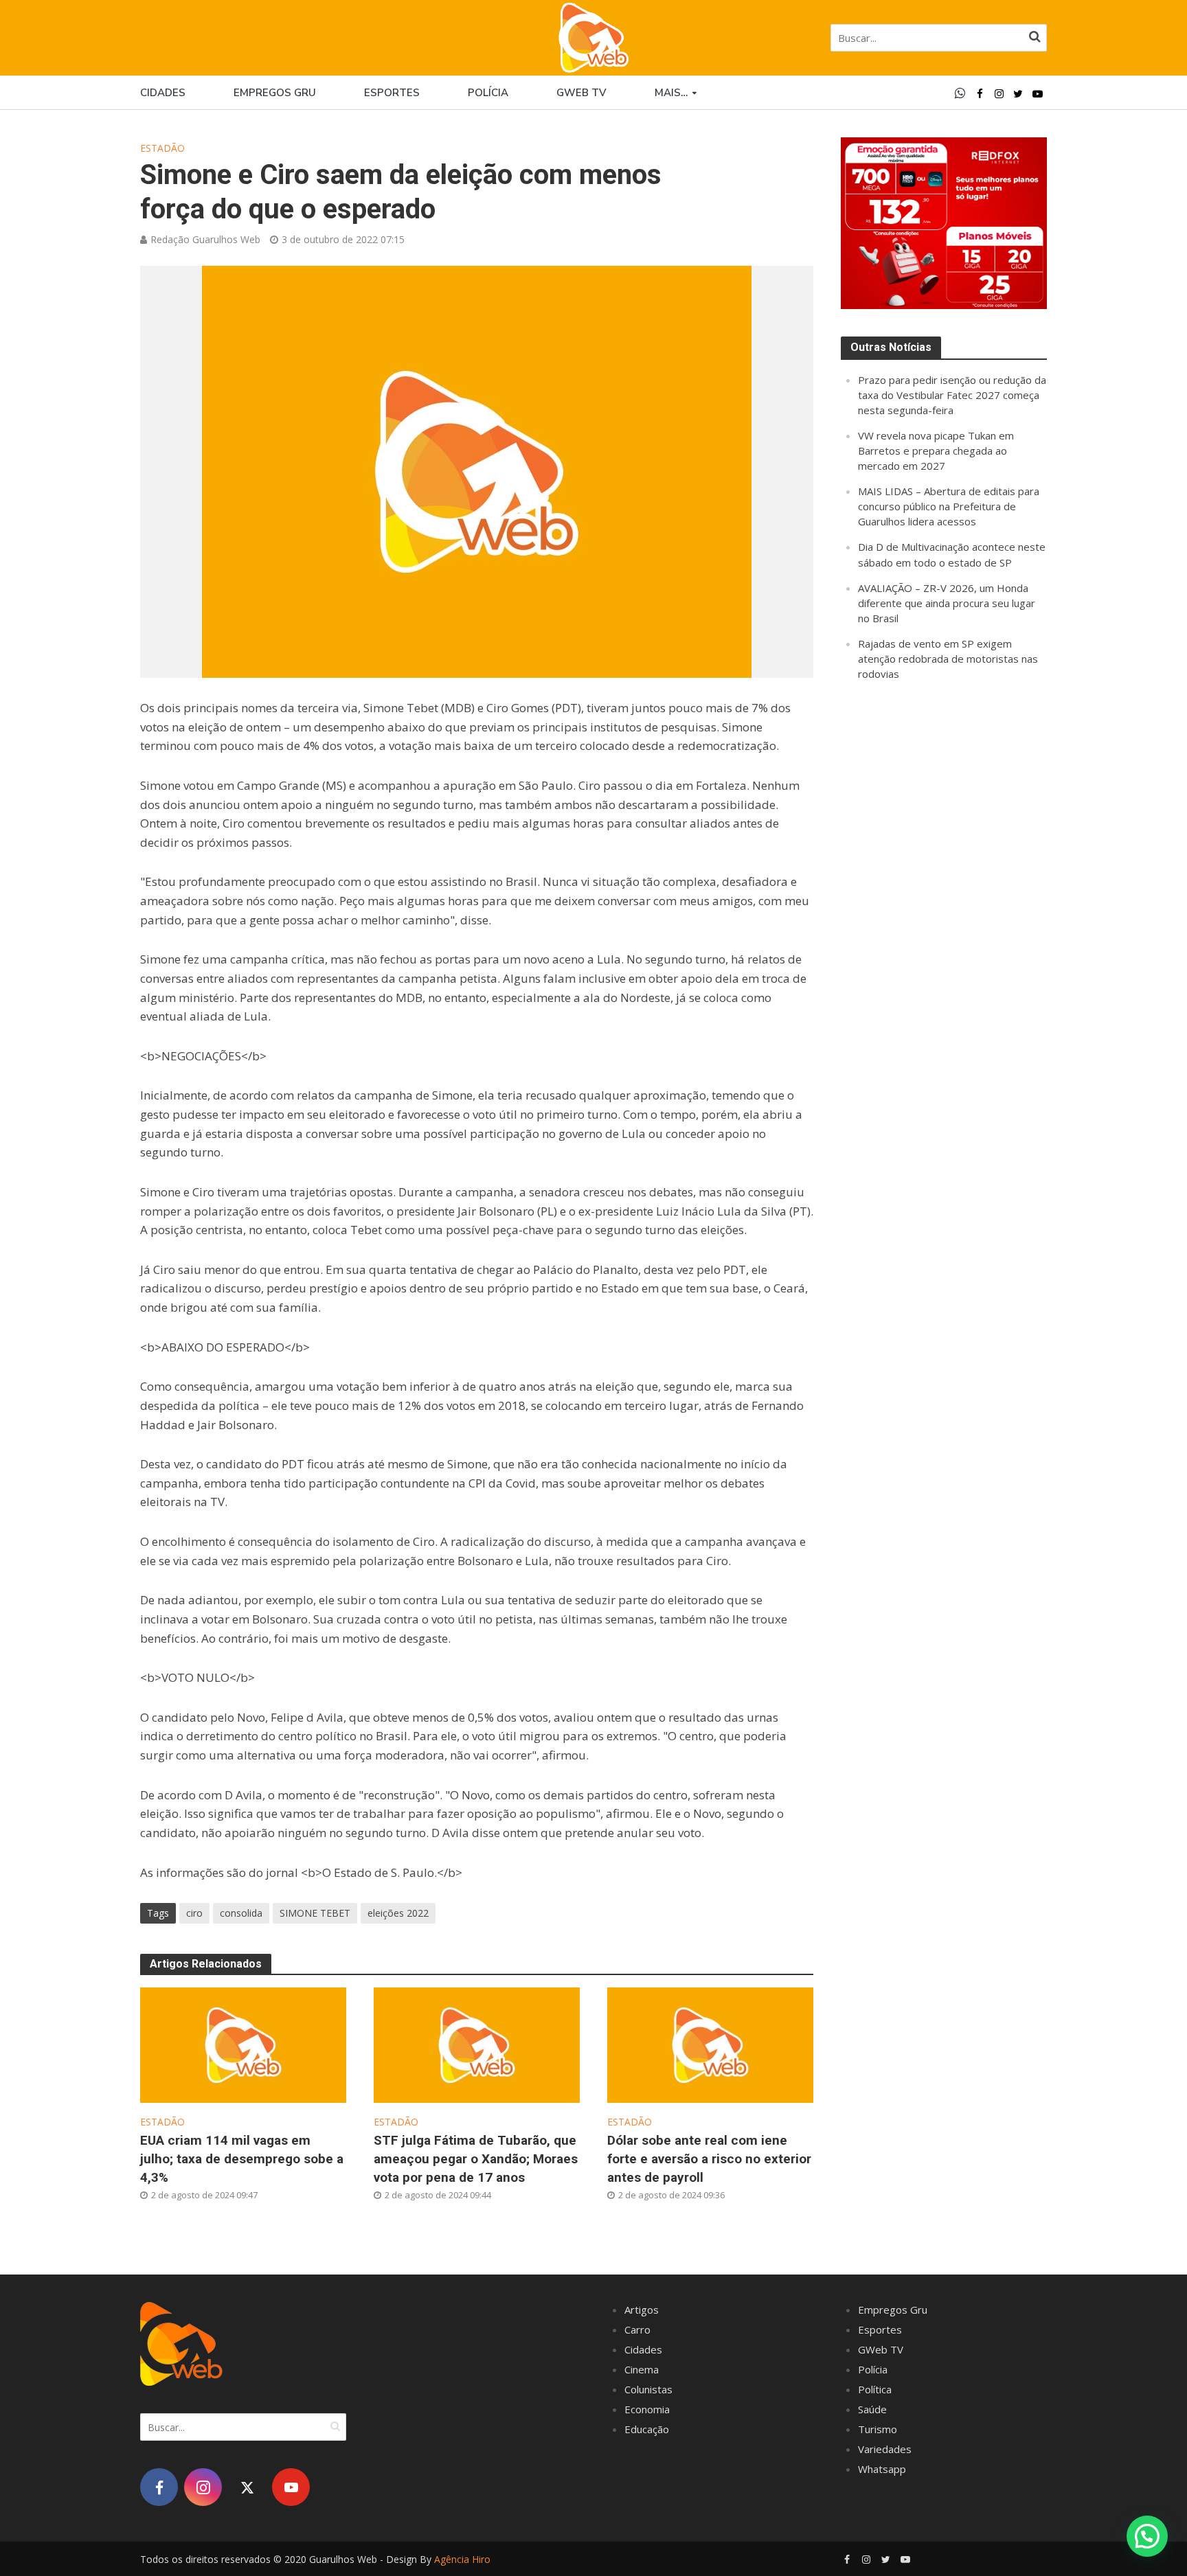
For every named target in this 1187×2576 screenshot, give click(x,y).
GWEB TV (581, 93)
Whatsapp (882, 2469)
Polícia (488, 93)
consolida (241, 1913)
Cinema (642, 2369)
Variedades (885, 2449)
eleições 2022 (398, 1913)
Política (875, 2389)
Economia (647, 2409)
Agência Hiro (462, 2559)
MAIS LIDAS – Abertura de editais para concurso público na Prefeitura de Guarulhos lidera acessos (949, 506)
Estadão (162, 148)
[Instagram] (203, 2487)
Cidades (163, 93)
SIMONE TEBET (315, 1913)
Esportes (392, 93)
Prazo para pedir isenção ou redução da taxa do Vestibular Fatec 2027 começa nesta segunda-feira (952, 395)
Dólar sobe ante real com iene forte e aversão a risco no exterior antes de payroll (709, 2159)
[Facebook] (159, 2487)
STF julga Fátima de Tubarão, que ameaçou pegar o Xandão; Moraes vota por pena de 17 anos (476, 2159)
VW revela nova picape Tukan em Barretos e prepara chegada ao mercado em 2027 (936, 451)
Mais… (671, 93)
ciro (194, 1913)
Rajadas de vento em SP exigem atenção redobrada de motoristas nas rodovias (948, 659)
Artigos (642, 2310)
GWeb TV (881, 2349)
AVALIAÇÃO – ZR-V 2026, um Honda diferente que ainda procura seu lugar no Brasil (947, 603)
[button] (1147, 2536)
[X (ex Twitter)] (247, 2487)
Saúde (872, 2409)
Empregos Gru (275, 93)
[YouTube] (291, 2487)
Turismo (878, 2429)
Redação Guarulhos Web (205, 239)
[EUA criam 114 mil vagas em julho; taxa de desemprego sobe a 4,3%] (243, 2044)
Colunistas (648, 2389)
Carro (637, 2329)
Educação (647, 2429)
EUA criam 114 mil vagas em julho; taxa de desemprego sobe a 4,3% (242, 2159)
